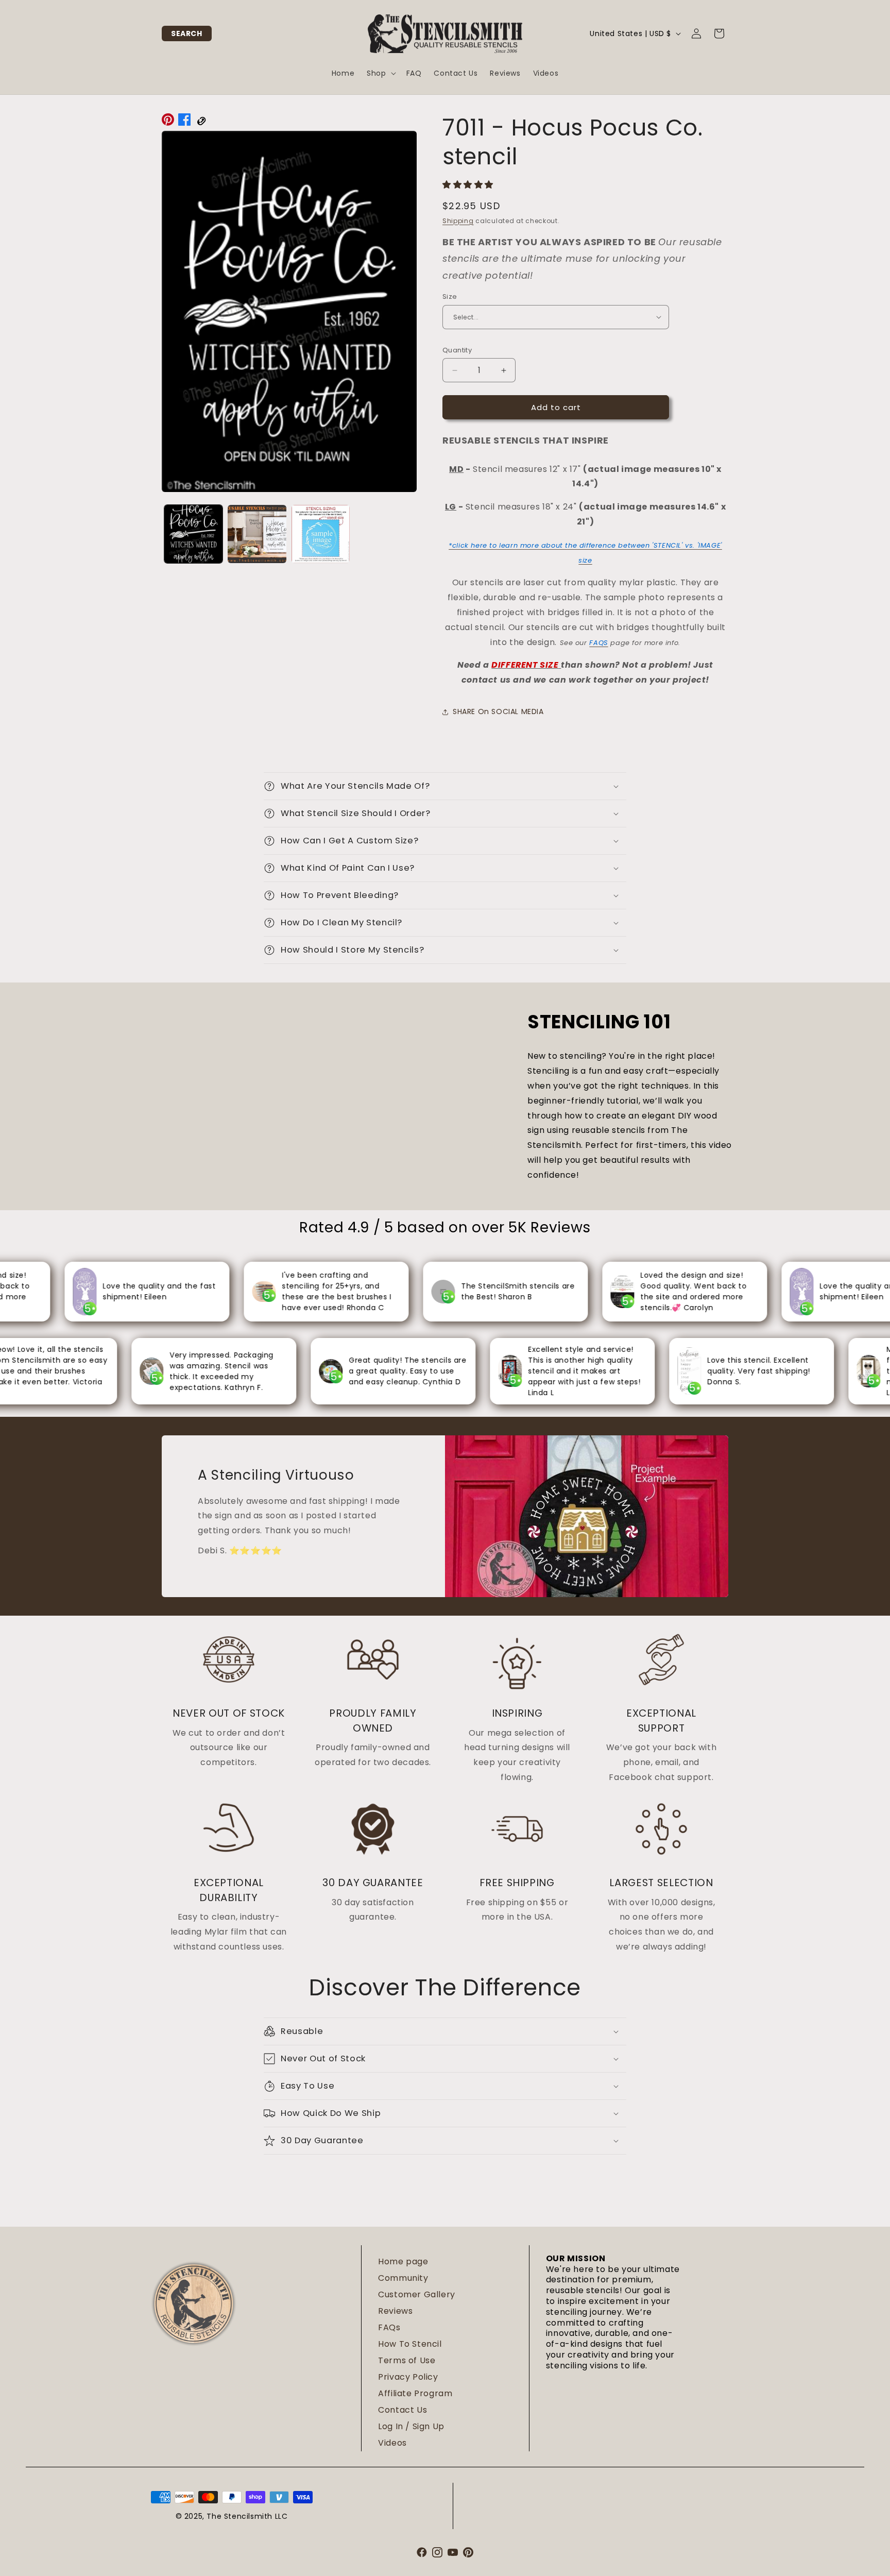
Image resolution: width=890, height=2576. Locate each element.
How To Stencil (410, 2344)
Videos (392, 2443)
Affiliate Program (415, 2393)
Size (450, 296)
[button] (187, 33)
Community (403, 2278)
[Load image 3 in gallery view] (321, 534)
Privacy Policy (408, 2377)
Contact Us (403, 2410)
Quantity (457, 350)
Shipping (458, 221)
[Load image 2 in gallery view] (257, 534)
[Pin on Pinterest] (168, 122)
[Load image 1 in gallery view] (193, 534)
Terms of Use (407, 2360)
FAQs (389, 2327)
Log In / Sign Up (411, 2426)
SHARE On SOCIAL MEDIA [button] (498, 711)
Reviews (395, 2311)
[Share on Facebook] (184, 122)
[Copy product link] (201, 122)
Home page (403, 2261)
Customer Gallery (417, 2294)
